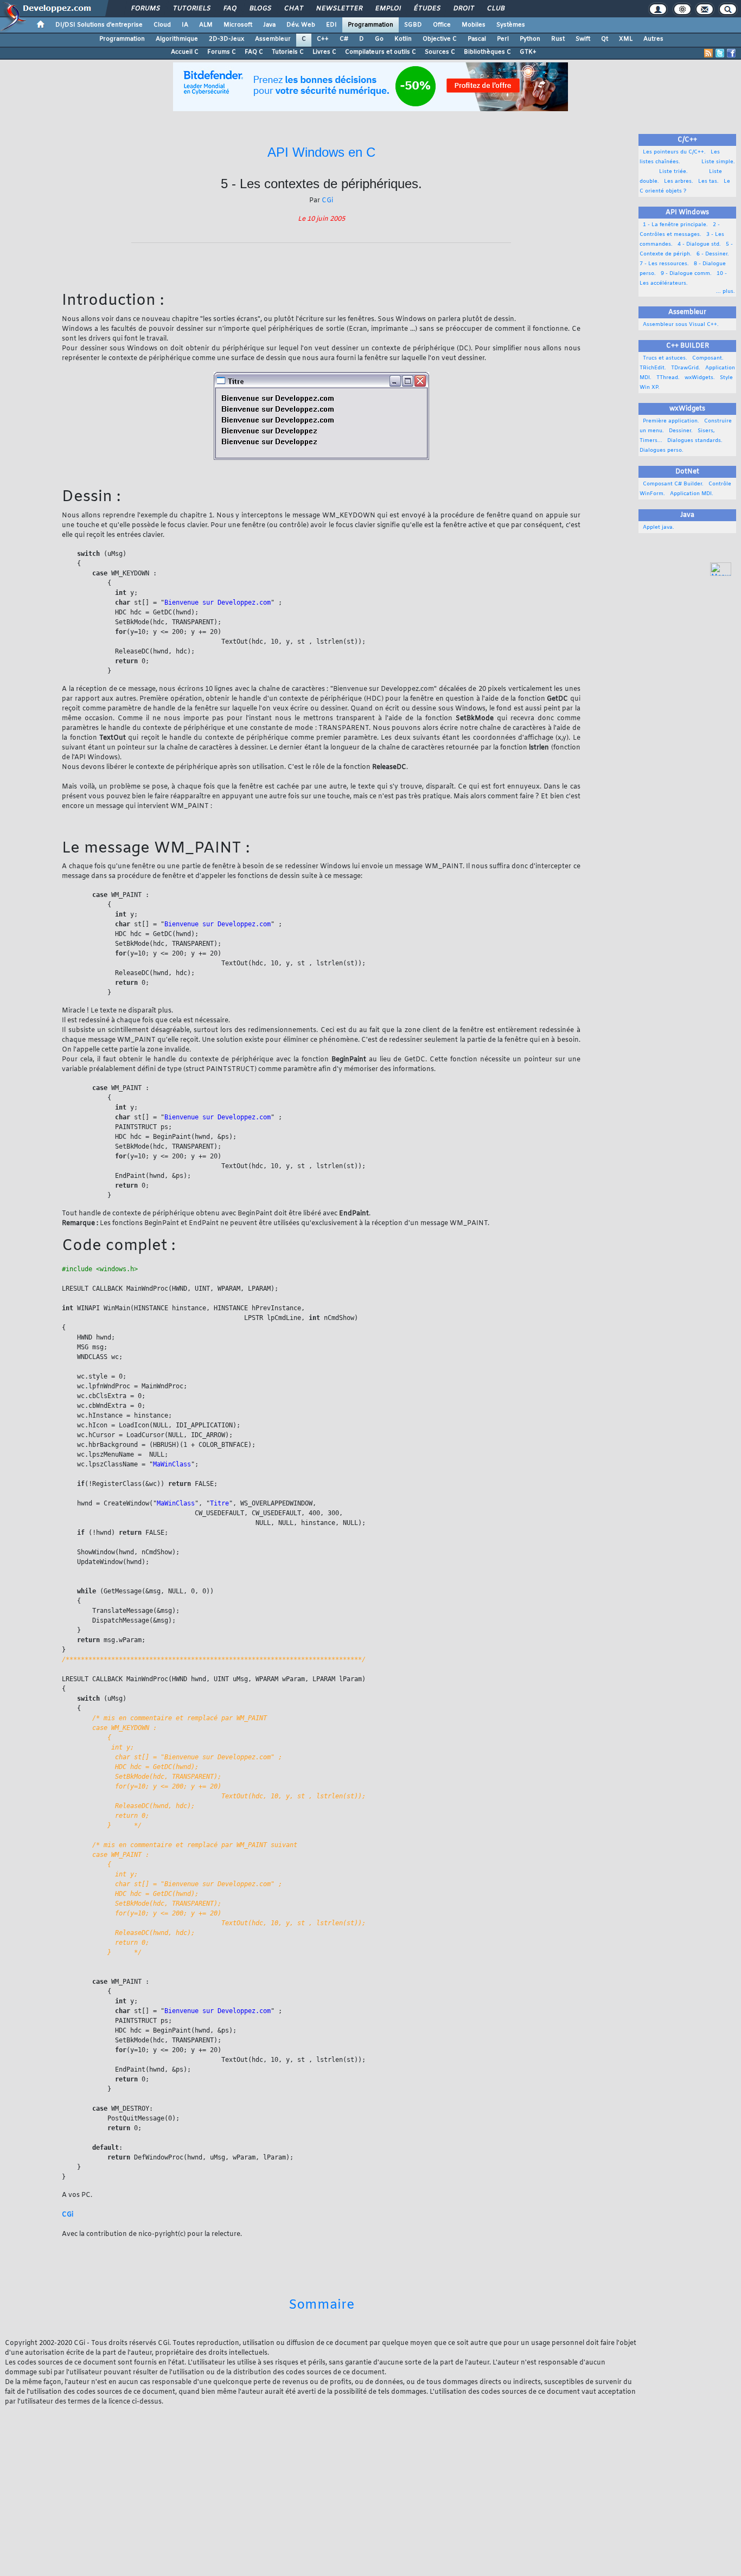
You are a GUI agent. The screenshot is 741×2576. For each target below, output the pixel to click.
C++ (323, 39)
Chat (293, 9)
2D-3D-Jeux (226, 39)
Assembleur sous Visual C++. (679, 325)
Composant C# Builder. (672, 484)
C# (344, 39)
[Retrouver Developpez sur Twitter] (720, 53)
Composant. (706, 358)
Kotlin (403, 39)
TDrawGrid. (684, 368)
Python (530, 39)
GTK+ (528, 52)
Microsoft (238, 25)
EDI (331, 25)
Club (495, 9)
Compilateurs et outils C (381, 52)
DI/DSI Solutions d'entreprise (99, 25)
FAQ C (254, 52)
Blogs (260, 9)
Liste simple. (708, 162)
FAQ (229, 9)
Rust (558, 39)
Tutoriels (191, 9)
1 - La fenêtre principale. (674, 225)
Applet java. (657, 527)
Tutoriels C (288, 52)
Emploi (388, 9)
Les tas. (707, 181)
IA (185, 25)
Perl (503, 39)
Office (442, 25)
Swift (583, 39)
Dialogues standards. (693, 441)
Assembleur (273, 39)
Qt (605, 39)
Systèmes (511, 25)
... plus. (726, 291)
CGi (327, 201)
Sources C (440, 52)
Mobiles (474, 25)
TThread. (666, 378)
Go (379, 39)
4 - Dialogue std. (698, 244)
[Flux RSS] (708, 53)
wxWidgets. (698, 378)
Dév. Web (301, 25)
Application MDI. (690, 494)
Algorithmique (177, 39)
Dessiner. (679, 431)
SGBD (413, 25)
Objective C (440, 39)
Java (269, 25)
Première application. (669, 421)
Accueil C (185, 52)
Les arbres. (677, 181)
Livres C (324, 52)
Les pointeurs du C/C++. (673, 152)
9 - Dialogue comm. (685, 274)
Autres (653, 39)
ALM (206, 25)
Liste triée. (664, 172)
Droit (463, 9)
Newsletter (339, 9)
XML (626, 39)
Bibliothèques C (487, 52)
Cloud (162, 25)
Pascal (477, 39)
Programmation (370, 25)
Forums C (222, 52)
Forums (145, 9)
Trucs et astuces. (663, 358)
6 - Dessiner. (711, 254)
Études (427, 9)
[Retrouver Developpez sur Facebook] (731, 53)
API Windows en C (321, 152)
